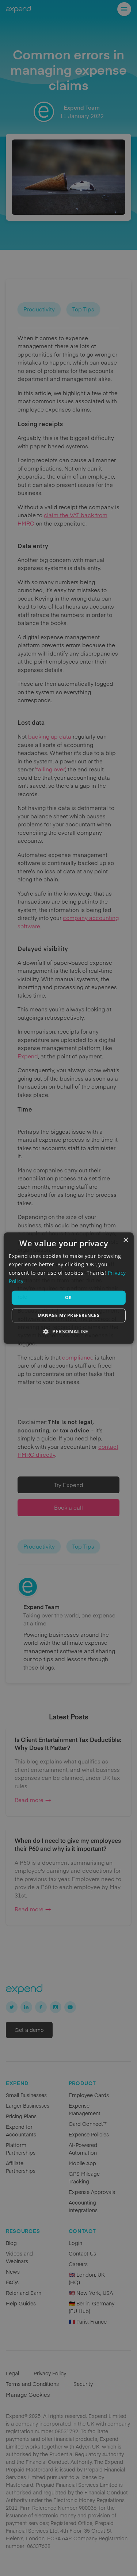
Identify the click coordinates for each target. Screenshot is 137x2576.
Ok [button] (68, 1297)
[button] (68, 1331)
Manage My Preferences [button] (68, 1315)
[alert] (68, 1288)
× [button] (125, 1240)
